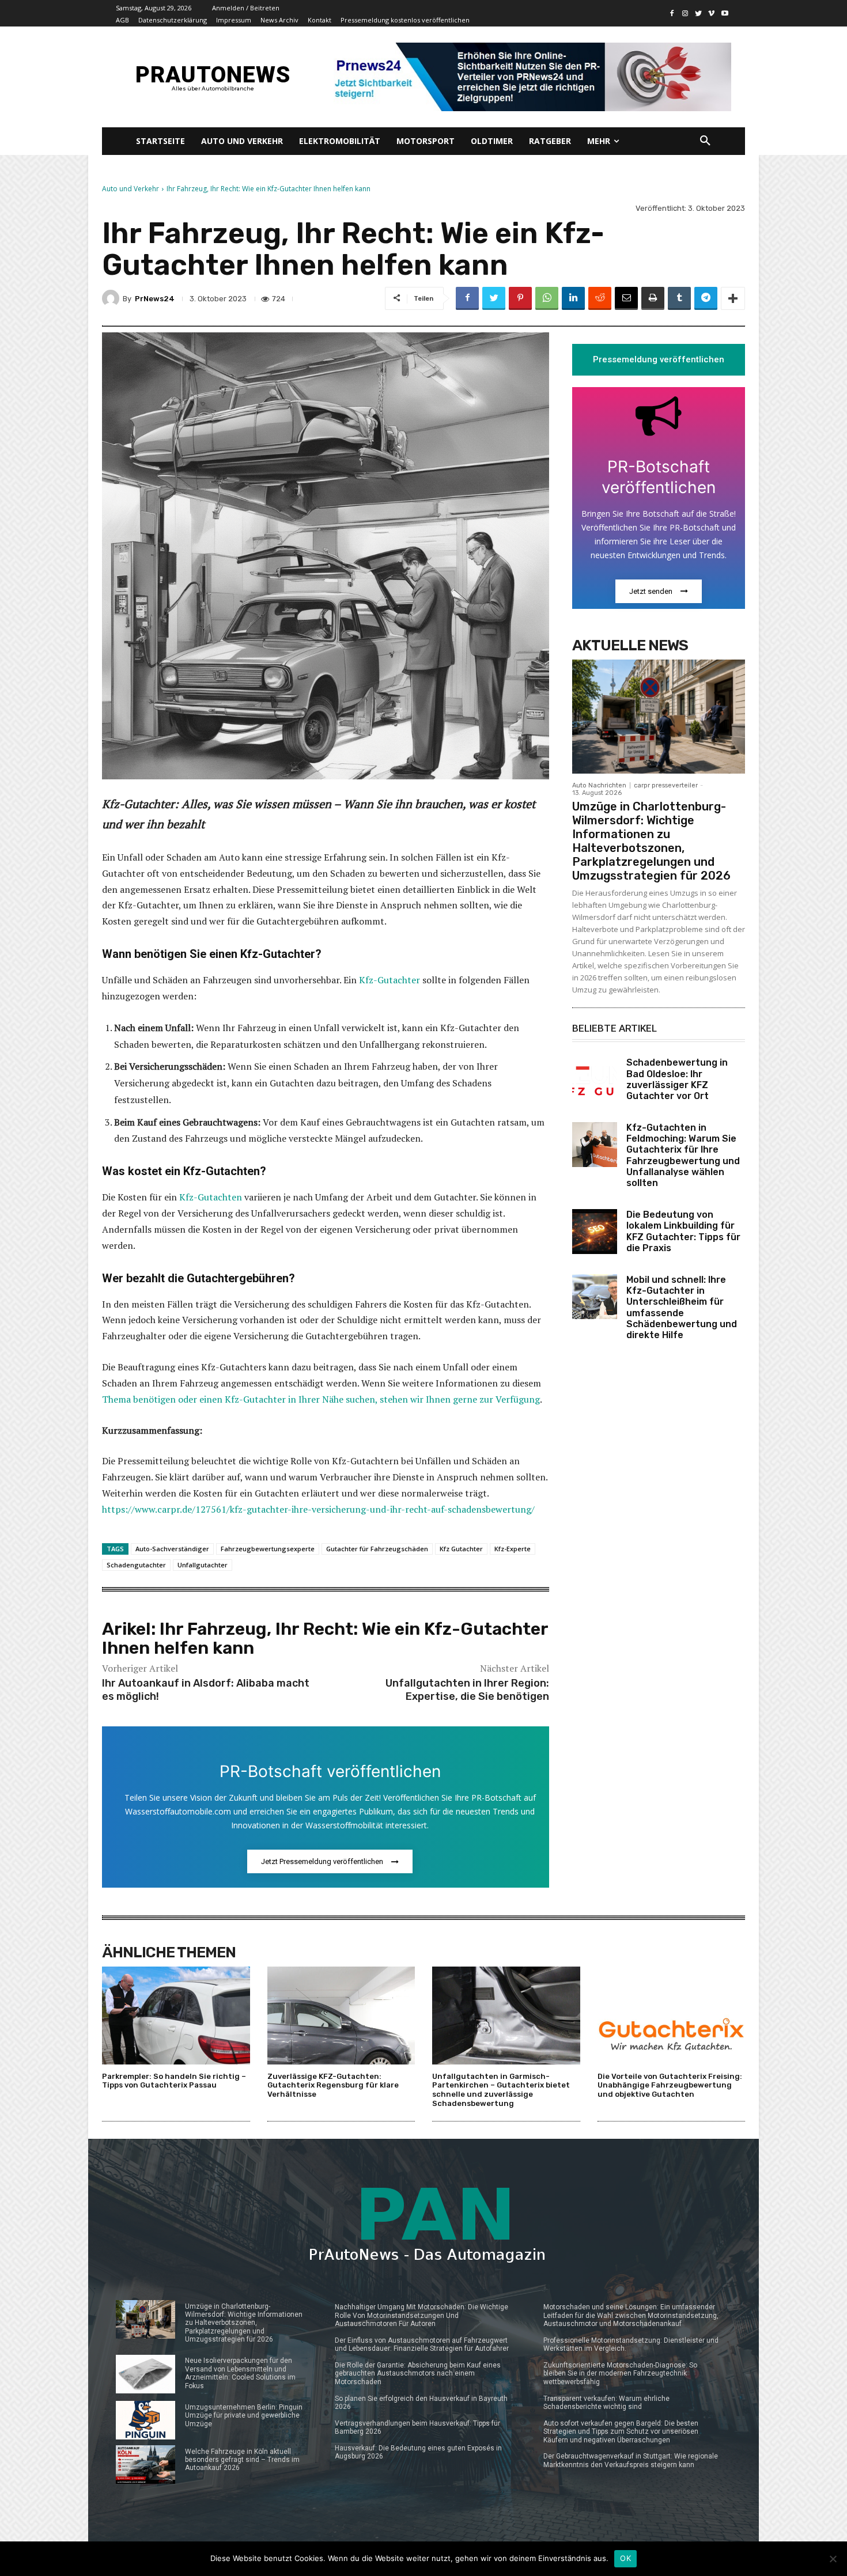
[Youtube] (725, 14)
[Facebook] (672, 14)
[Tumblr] (679, 298)
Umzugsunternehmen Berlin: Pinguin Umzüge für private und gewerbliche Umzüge (244, 2416)
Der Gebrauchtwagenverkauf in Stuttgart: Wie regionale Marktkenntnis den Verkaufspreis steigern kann (631, 2460)
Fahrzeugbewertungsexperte (268, 1549)
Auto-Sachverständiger (172, 1549)
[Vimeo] (711, 14)
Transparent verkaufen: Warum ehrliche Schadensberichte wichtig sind (606, 2403)
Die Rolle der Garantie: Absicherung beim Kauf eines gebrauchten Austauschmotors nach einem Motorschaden (418, 2374)
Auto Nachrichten (599, 785)
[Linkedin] (573, 298)
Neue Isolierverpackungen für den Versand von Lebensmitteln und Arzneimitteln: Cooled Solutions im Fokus (240, 2373)
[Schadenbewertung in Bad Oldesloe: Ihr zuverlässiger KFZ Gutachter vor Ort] (595, 1079)
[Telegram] (706, 298)
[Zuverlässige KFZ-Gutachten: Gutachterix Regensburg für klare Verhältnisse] (341, 2015)
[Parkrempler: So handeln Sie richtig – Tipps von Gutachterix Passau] (176, 2015)
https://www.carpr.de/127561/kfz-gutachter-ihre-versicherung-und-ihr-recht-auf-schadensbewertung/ (318, 1509)
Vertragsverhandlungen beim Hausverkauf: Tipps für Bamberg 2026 (417, 2427)
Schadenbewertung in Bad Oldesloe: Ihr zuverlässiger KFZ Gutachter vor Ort (677, 1079)
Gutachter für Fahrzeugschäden (377, 1549)
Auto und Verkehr (131, 189)
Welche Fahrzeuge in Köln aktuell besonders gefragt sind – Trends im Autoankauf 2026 (242, 2460)
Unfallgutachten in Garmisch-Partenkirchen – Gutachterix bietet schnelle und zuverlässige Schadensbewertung (501, 2090)
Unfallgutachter (203, 1565)
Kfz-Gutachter (390, 980)
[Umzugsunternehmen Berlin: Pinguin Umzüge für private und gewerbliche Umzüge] (145, 2420)
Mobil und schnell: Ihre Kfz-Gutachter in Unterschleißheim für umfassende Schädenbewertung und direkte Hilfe (682, 1307)
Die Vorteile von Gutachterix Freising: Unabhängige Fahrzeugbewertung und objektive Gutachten (670, 2085)
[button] (705, 141)
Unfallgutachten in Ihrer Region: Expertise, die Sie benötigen (467, 1690)
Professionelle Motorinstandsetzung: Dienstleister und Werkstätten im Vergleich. (631, 2344)
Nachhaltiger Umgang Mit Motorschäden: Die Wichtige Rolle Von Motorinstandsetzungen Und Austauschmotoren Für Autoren (421, 2315)
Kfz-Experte (513, 1549)
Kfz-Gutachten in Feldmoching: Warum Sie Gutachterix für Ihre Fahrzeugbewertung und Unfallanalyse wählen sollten (683, 1155)
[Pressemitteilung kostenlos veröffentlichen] (529, 77)
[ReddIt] (600, 298)
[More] (733, 298)
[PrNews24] (112, 298)
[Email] (626, 298)
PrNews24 (155, 299)
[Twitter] (699, 14)
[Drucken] (653, 298)
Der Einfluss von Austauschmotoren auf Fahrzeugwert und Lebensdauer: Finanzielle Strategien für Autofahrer (422, 2344)
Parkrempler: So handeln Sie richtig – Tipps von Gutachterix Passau (174, 2081)
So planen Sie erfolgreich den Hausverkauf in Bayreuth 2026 (421, 2403)
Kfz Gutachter (461, 1549)
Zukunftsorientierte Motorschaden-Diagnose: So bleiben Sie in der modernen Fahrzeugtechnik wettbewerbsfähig (620, 2374)
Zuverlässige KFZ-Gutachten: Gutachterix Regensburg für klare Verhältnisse (333, 2085)
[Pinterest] (520, 298)
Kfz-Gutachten (211, 1197)
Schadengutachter (136, 1565)
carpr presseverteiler (666, 785)
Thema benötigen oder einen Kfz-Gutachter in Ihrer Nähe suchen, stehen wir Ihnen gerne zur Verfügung (321, 1399)
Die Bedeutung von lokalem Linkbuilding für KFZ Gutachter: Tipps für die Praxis (683, 1231)
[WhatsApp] (547, 298)
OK (625, 2558)
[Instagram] (685, 14)
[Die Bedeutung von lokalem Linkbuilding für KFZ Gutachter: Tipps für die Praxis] (595, 1232)
